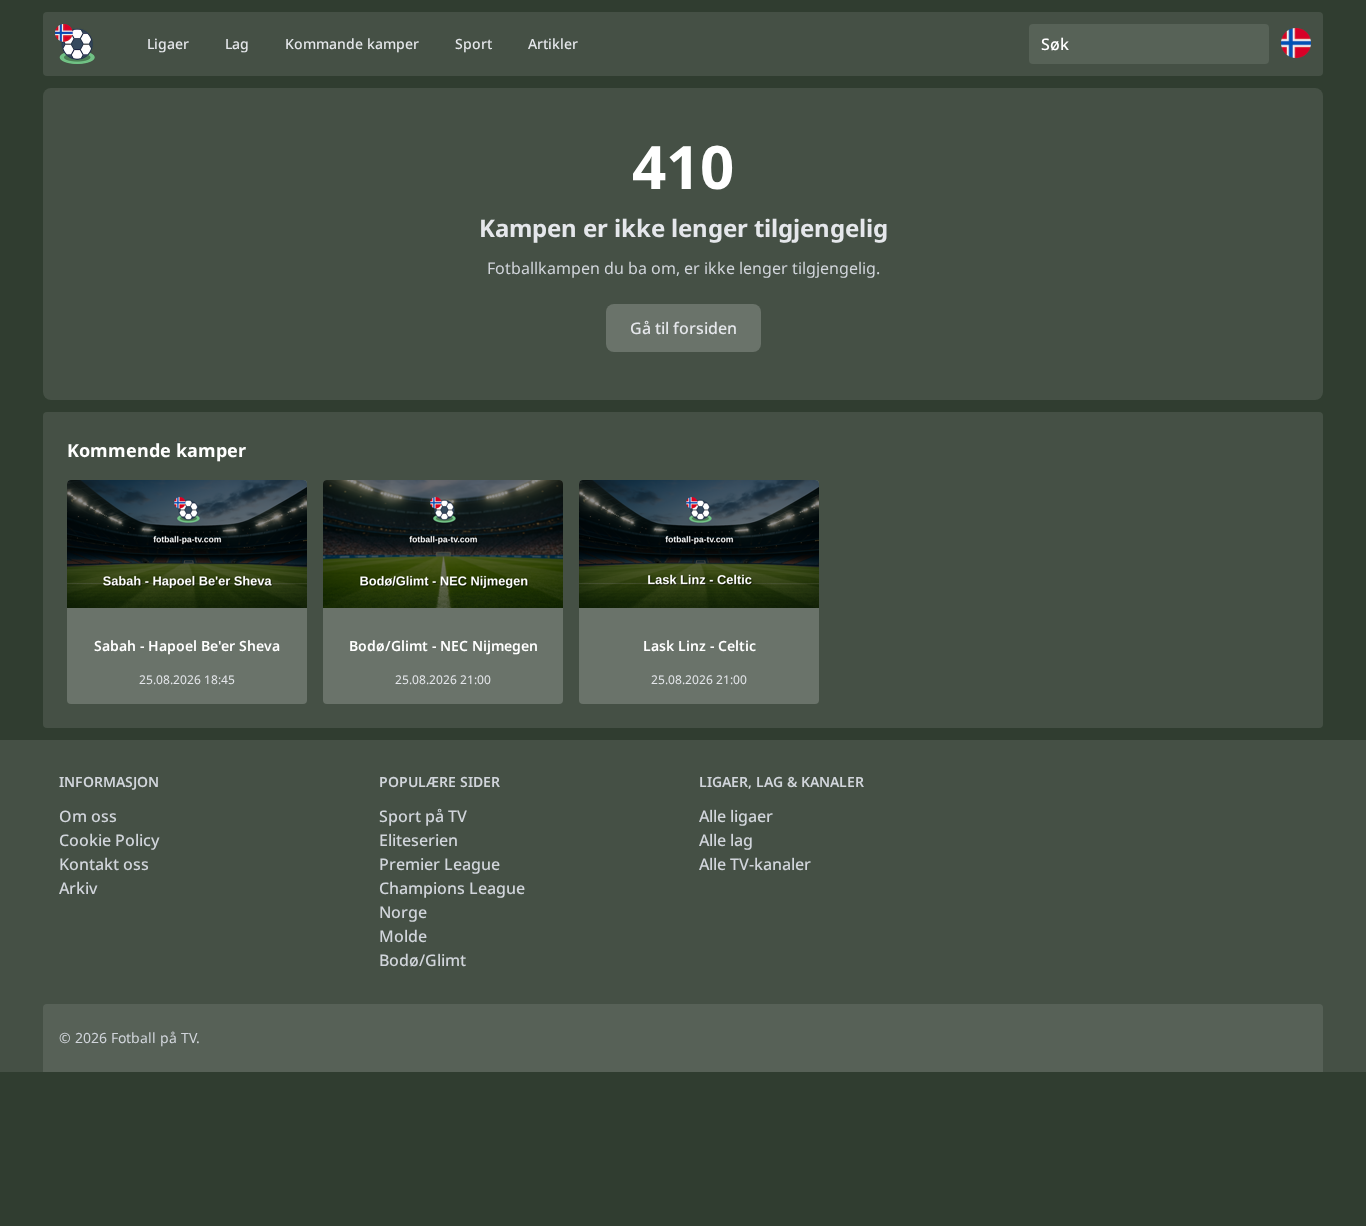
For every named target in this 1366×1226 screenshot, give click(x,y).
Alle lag (726, 840)
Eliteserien (418, 840)
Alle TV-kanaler (755, 864)
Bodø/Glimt (422, 960)
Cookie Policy (109, 840)
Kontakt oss (104, 864)
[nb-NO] (75, 44)
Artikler (553, 43)
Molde (403, 936)
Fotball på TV (153, 1037)
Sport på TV (423, 816)
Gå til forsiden (683, 328)
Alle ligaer (736, 816)
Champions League (452, 888)
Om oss (88, 816)
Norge (403, 912)
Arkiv (78, 888)
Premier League (439, 864)
